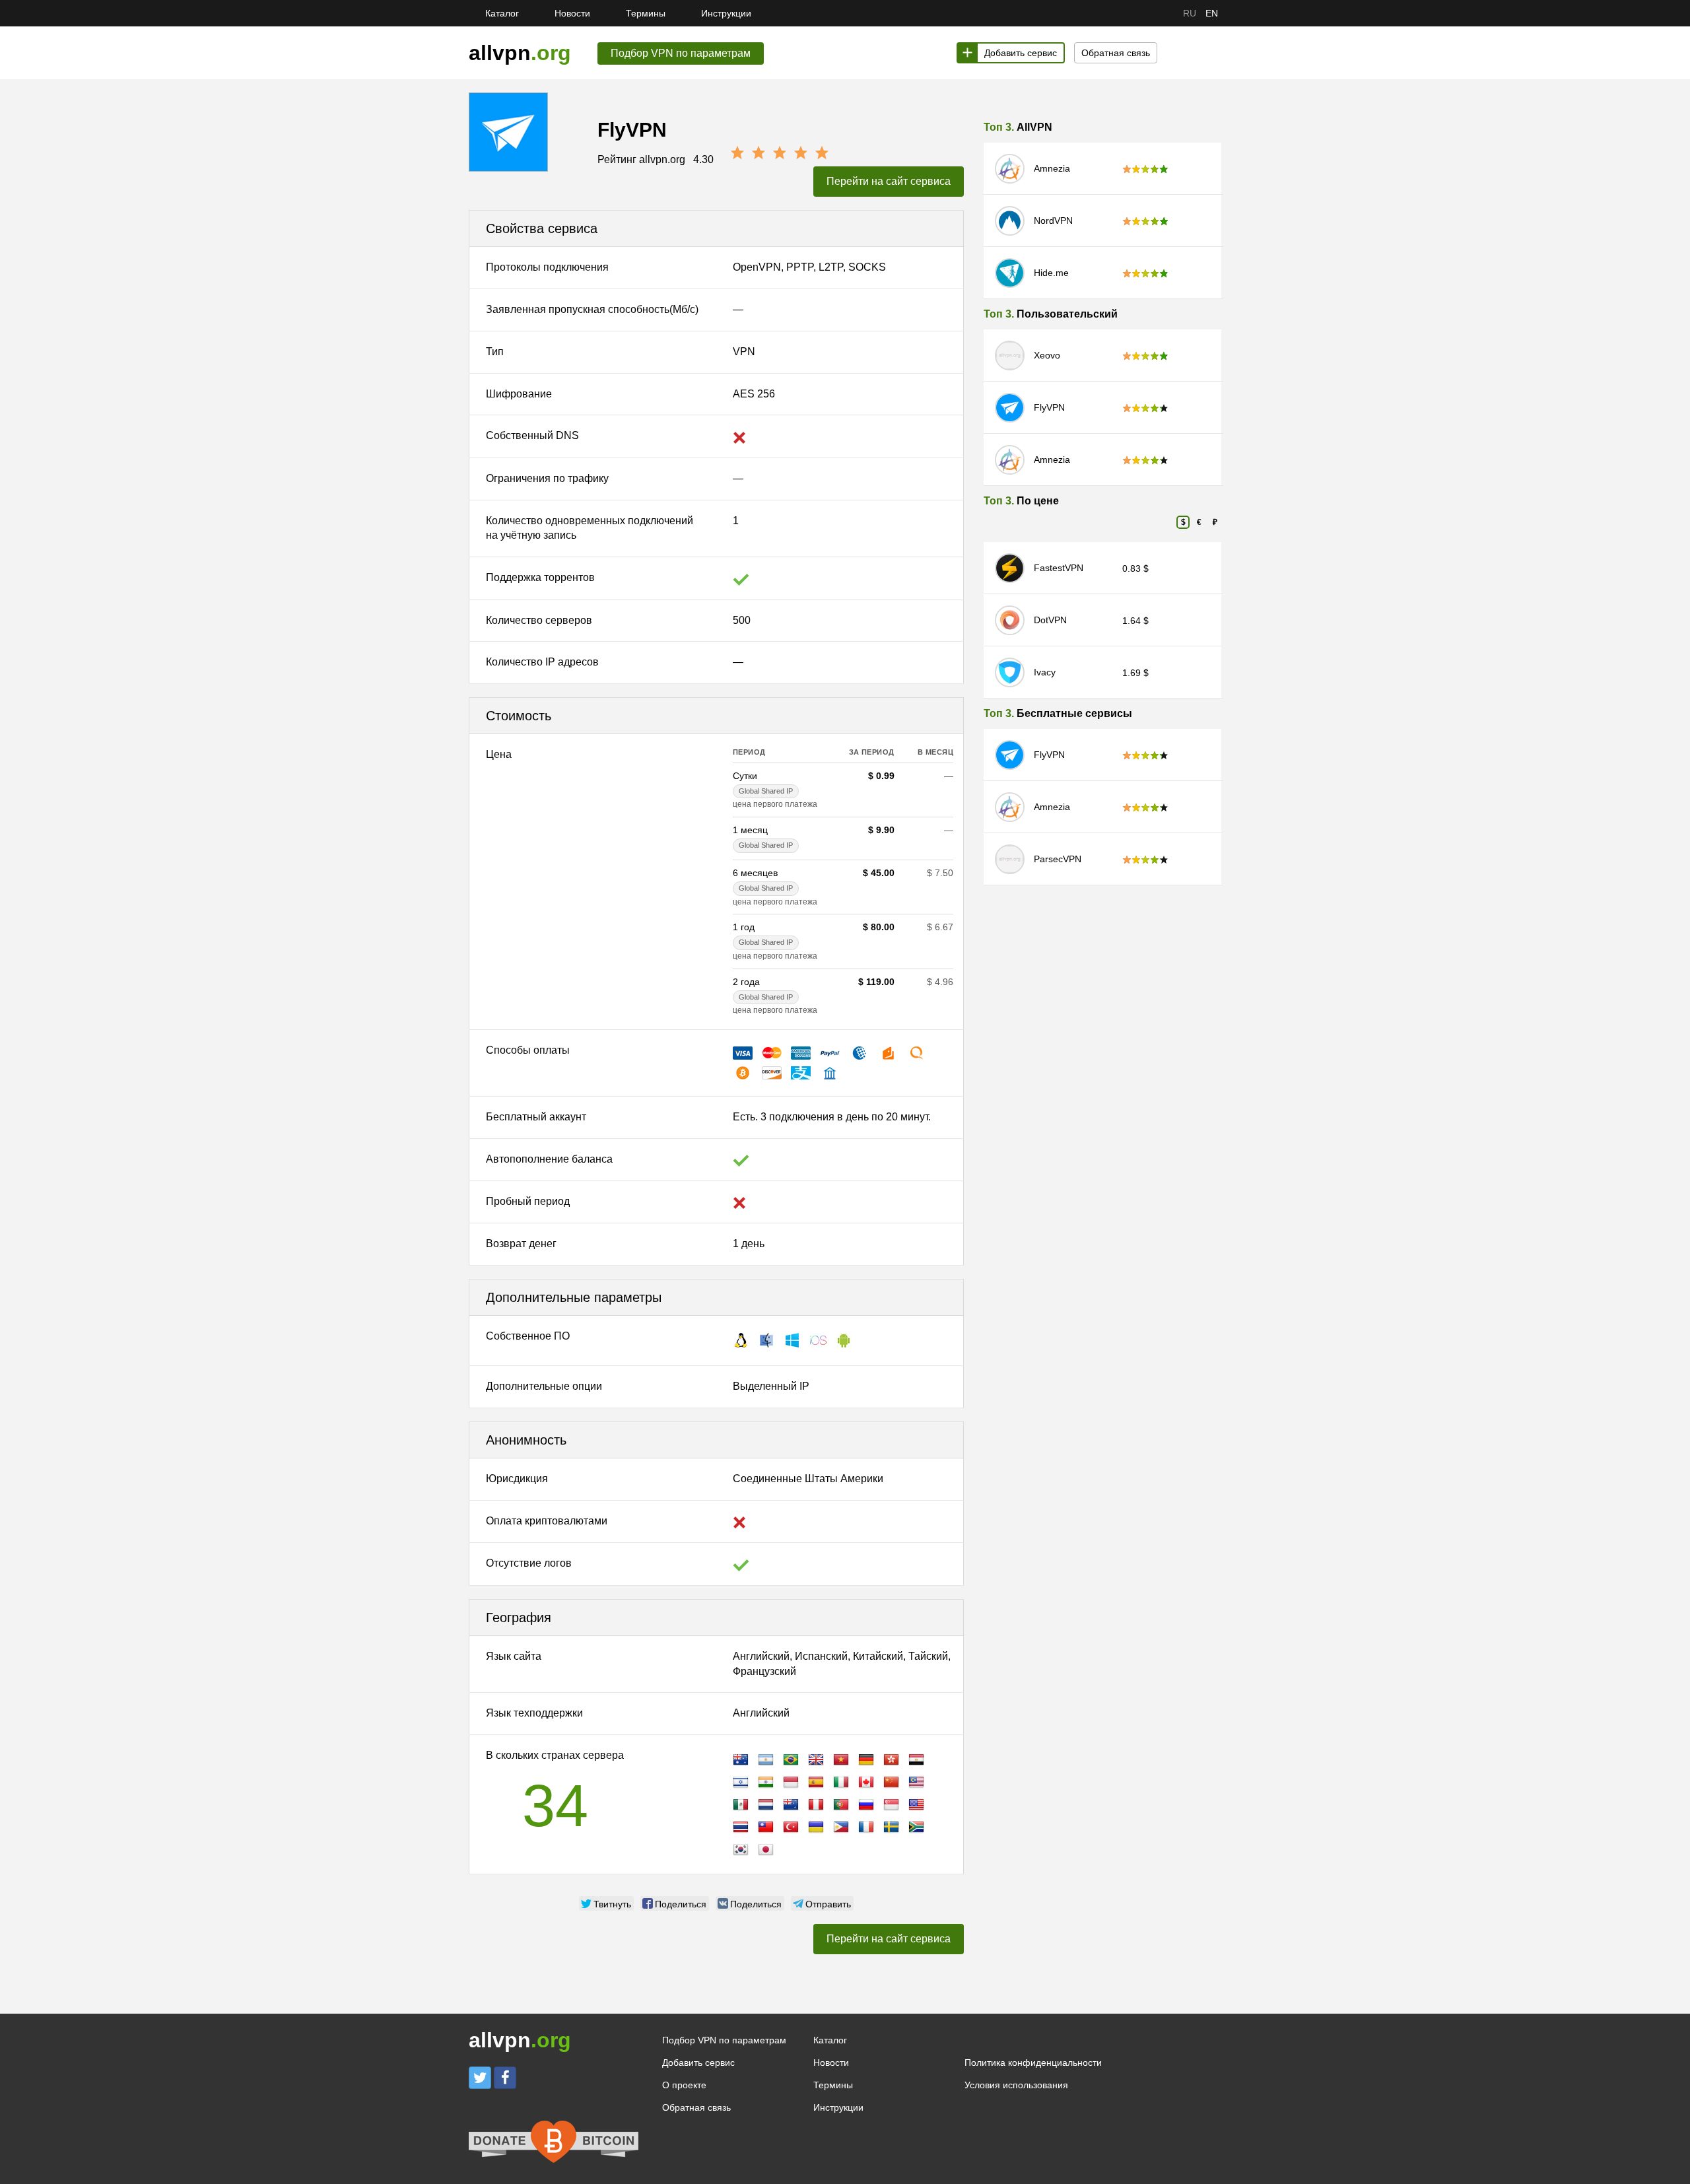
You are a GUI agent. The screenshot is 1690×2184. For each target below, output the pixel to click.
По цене (1038, 501)
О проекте (684, 2085)
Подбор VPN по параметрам (724, 2040)
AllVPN (1034, 127)
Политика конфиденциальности (1033, 2063)
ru (1190, 13)
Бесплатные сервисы (1074, 713)
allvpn (520, 53)
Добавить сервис (1021, 53)
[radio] (737, 153)
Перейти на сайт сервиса (889, 181)
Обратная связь (1116, 53)
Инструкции (726, 13)
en (1212, 13)
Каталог (502, 13)
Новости (572, 13)
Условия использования (1016, 2085)
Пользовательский (1067, 314)
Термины (646, 13)
